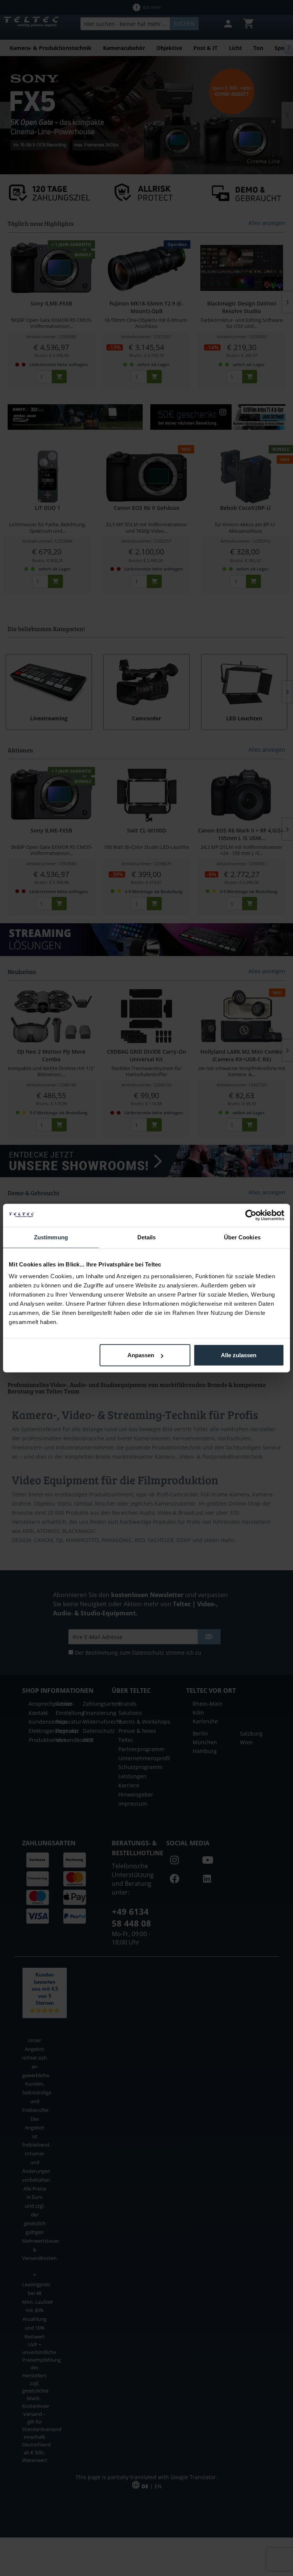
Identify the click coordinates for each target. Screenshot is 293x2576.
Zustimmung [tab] (51, 1237)
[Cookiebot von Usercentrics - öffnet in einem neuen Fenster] (251, 1215)
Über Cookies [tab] (242, 1237)
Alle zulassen (239, 1355)
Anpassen (141, 1355)
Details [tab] (147, 1237)
